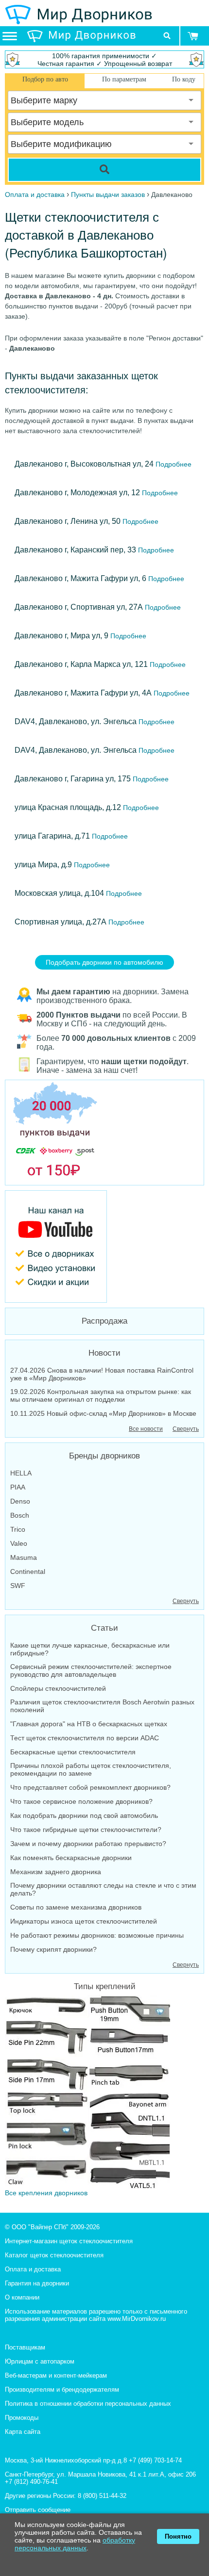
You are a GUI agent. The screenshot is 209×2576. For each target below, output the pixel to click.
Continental (28, 1572)
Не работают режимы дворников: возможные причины (97, 1935)
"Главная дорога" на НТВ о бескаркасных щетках (89, 1724)
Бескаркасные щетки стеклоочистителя (73, 1752)
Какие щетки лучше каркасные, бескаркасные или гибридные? (90, 1649)
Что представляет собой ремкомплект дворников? (90, 1787)
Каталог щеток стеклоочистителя (54, 2255)
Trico (18, 1529)
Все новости (146, 1429)
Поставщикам (25, 2347)
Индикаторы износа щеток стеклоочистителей (84, 1921)
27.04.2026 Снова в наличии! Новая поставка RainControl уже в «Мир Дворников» (102, 1374)
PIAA (18, 1487)
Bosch (20, 1515)
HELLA (21, 1473)
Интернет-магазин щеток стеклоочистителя (69, 2241)
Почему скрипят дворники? (53, 1949)
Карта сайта (23, 2432)
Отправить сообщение (38, 2510)
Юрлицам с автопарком (40, 2361)
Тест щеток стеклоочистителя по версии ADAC (85, 1738)
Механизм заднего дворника (56, 1872)
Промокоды (22, 2418)
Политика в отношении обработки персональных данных (88, 2404)
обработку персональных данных (75, 2544)
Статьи (104, 1628)
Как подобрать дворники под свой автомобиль (84, 1815)
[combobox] (104, 100)
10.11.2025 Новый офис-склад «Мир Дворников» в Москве (103, 1413)
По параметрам (124, 79)
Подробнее (173, 464)
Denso (20, 1501)
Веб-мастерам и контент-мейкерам (56, 2375)
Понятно (178, 2536)
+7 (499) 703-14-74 (155, 2460)
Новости (104, 1353)
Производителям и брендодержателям (62, 2390)
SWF (18, 1586)
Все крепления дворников (46, 2193)
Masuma (24, 1557)
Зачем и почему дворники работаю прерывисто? (88, 1844)
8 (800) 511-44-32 (102, 2496)
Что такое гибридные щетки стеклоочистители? (86, 1830)
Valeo (19, 1543)
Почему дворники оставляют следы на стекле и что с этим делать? (103, 1889)
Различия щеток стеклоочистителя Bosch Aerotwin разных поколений (102, 1706)
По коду (184, 79)
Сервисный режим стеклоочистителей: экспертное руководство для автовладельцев (91, 1670)
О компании (22, 2297)
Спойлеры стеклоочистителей (58, 1688)
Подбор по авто (45, 79)
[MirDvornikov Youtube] (104, 1247)
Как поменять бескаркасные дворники (71, 1858)
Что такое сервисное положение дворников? (81, 1801)
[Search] (104, 170)
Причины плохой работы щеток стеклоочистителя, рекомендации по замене (91, 1769)
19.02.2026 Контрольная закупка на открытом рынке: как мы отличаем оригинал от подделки (101, 1395)
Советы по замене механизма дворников (76, 1907)
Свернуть (186, 1429)
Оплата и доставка (33, 2269)
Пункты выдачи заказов (108, 194)
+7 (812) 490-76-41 (31, 2482)
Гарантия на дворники (37, 2283)
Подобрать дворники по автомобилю (104, 962)
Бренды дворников (104, 1456)
